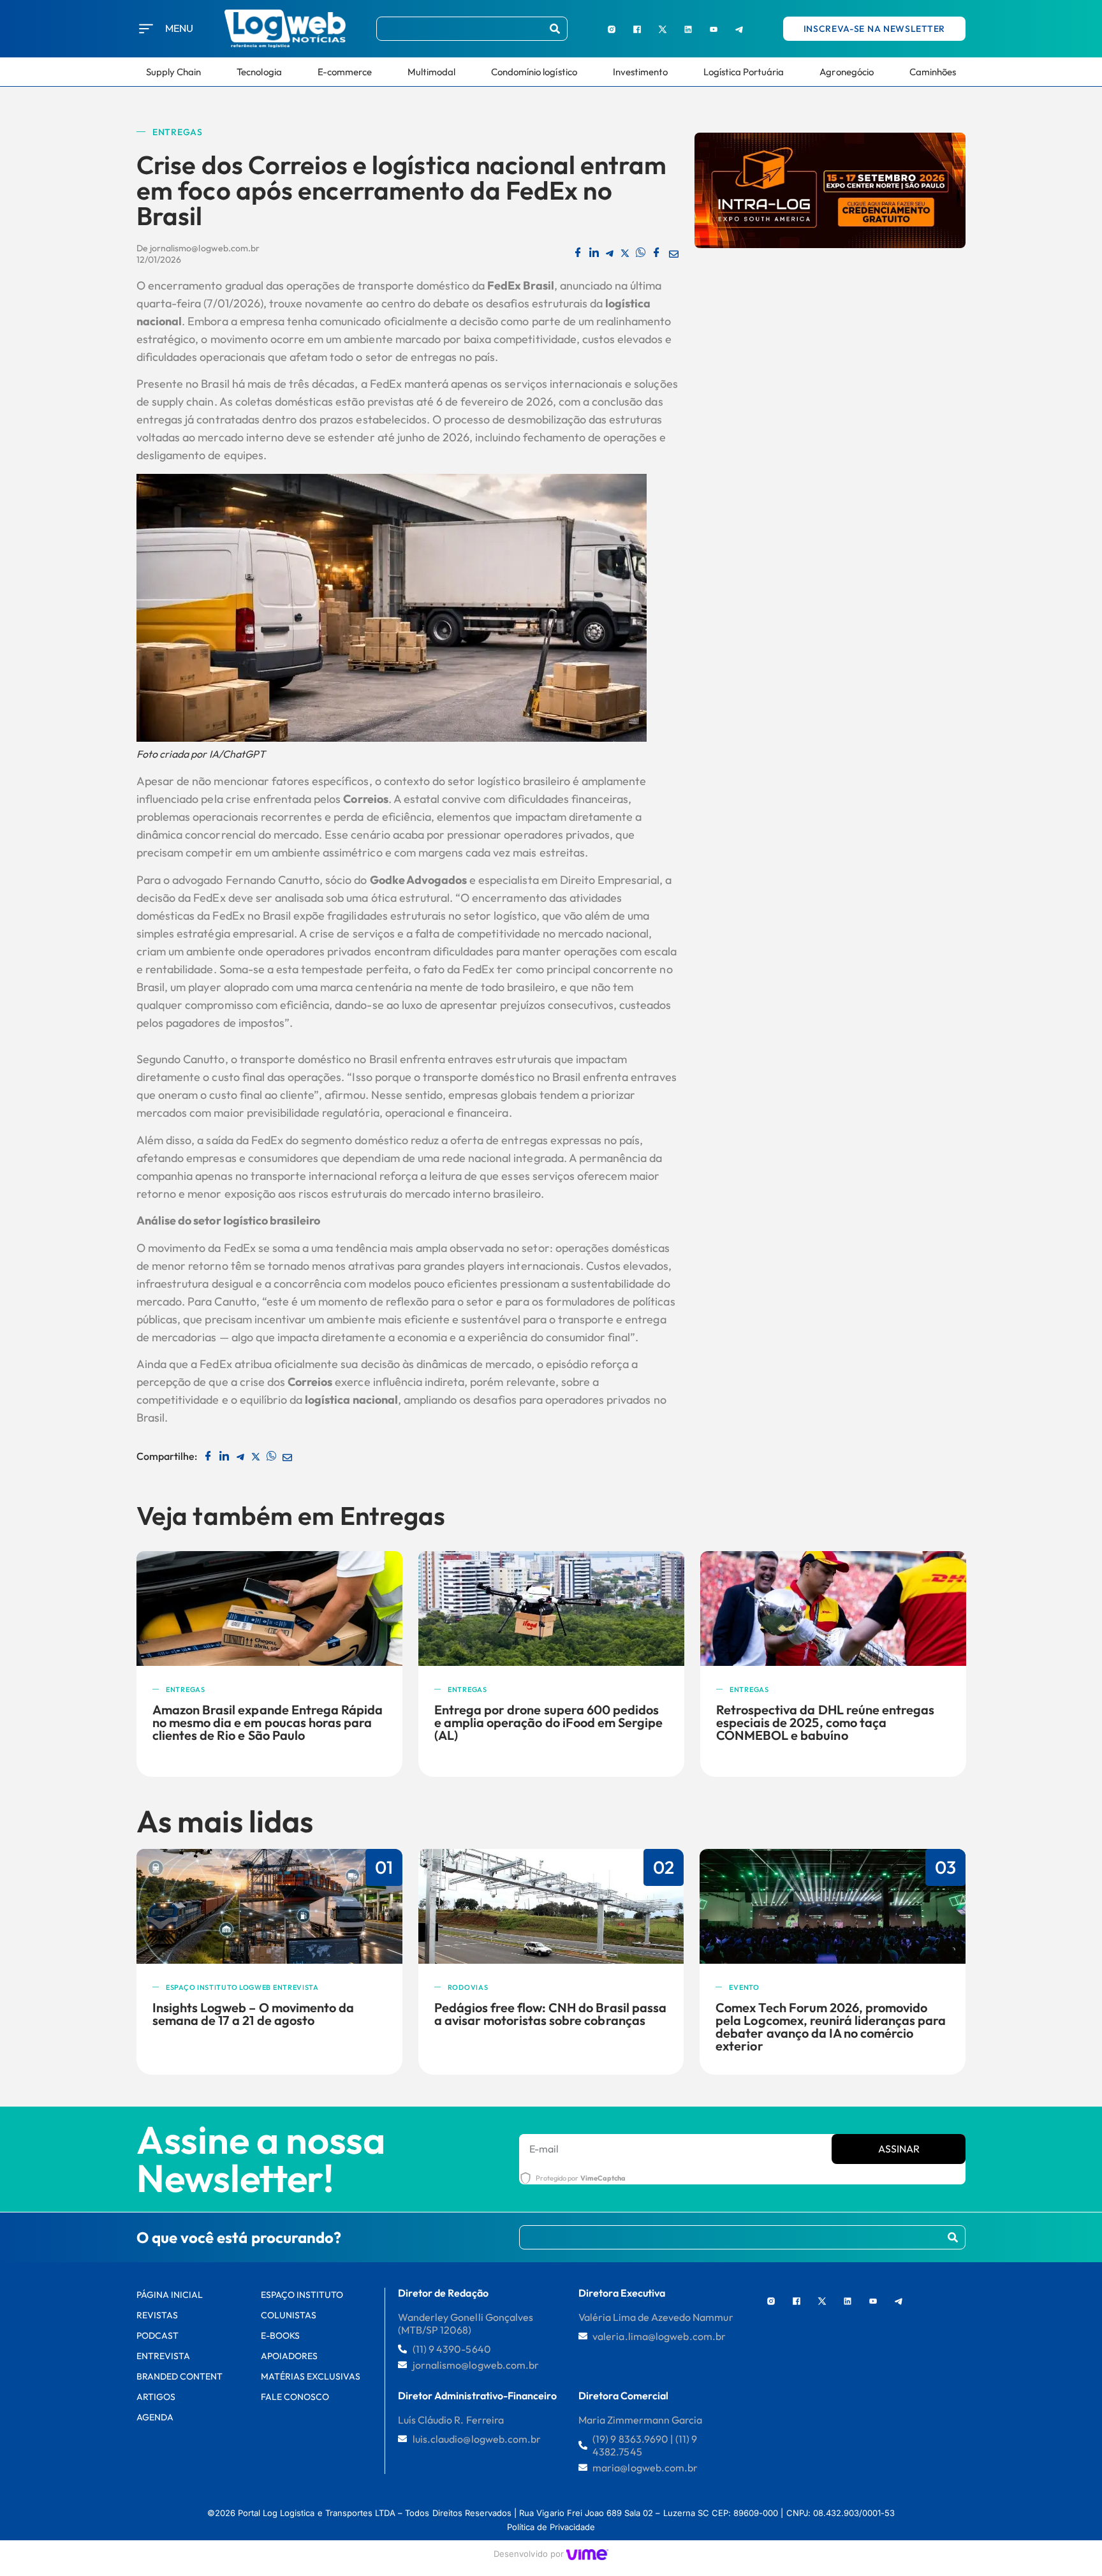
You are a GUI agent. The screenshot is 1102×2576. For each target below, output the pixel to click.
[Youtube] (714, 29)
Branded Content (180, 2376)
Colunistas (289, 2315)
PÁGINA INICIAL (170, 2295)
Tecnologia (259, 72)
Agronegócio (846, 72)
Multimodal (431, 72)
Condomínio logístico (534, 72)
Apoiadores (289, 2356)
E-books (280, 2336)
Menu (179, 28)
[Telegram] (739, 29)
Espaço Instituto (302, 2295)
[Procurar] (555, 29)
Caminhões (933, 72)
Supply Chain (173, 72)
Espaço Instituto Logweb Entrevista (242, 1987)
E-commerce (345, 72)
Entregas (178, 132)
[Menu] (146, 29)
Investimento (640, 72)
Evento (744, 1987)
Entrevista (163, 2356)
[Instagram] (612, 29)
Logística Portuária (744, 72)
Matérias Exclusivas (311, 2376)
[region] (166, 2480)
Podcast (158, 2336)
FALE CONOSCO (295, 2397)
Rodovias (468, 1987)
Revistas (157, 2315)
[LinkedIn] (688, 29)
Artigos (156, 2397)
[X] (663, 29)
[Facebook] (637, 29)
